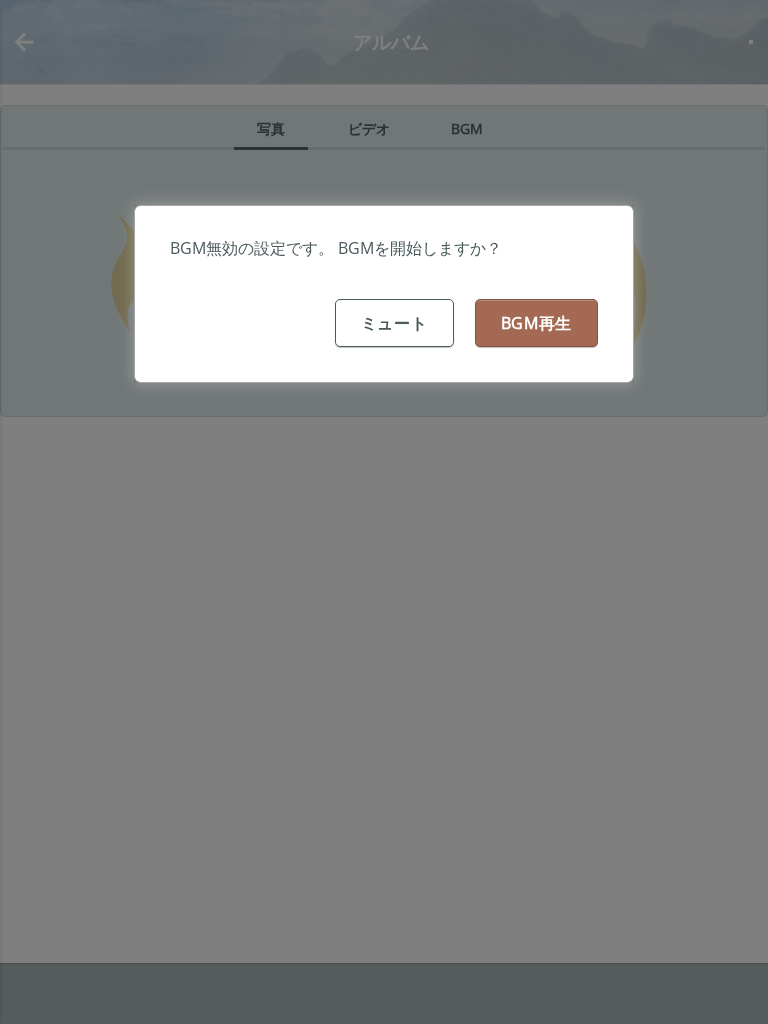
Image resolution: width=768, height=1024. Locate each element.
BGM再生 (537, 323)
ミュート (394, 323)
